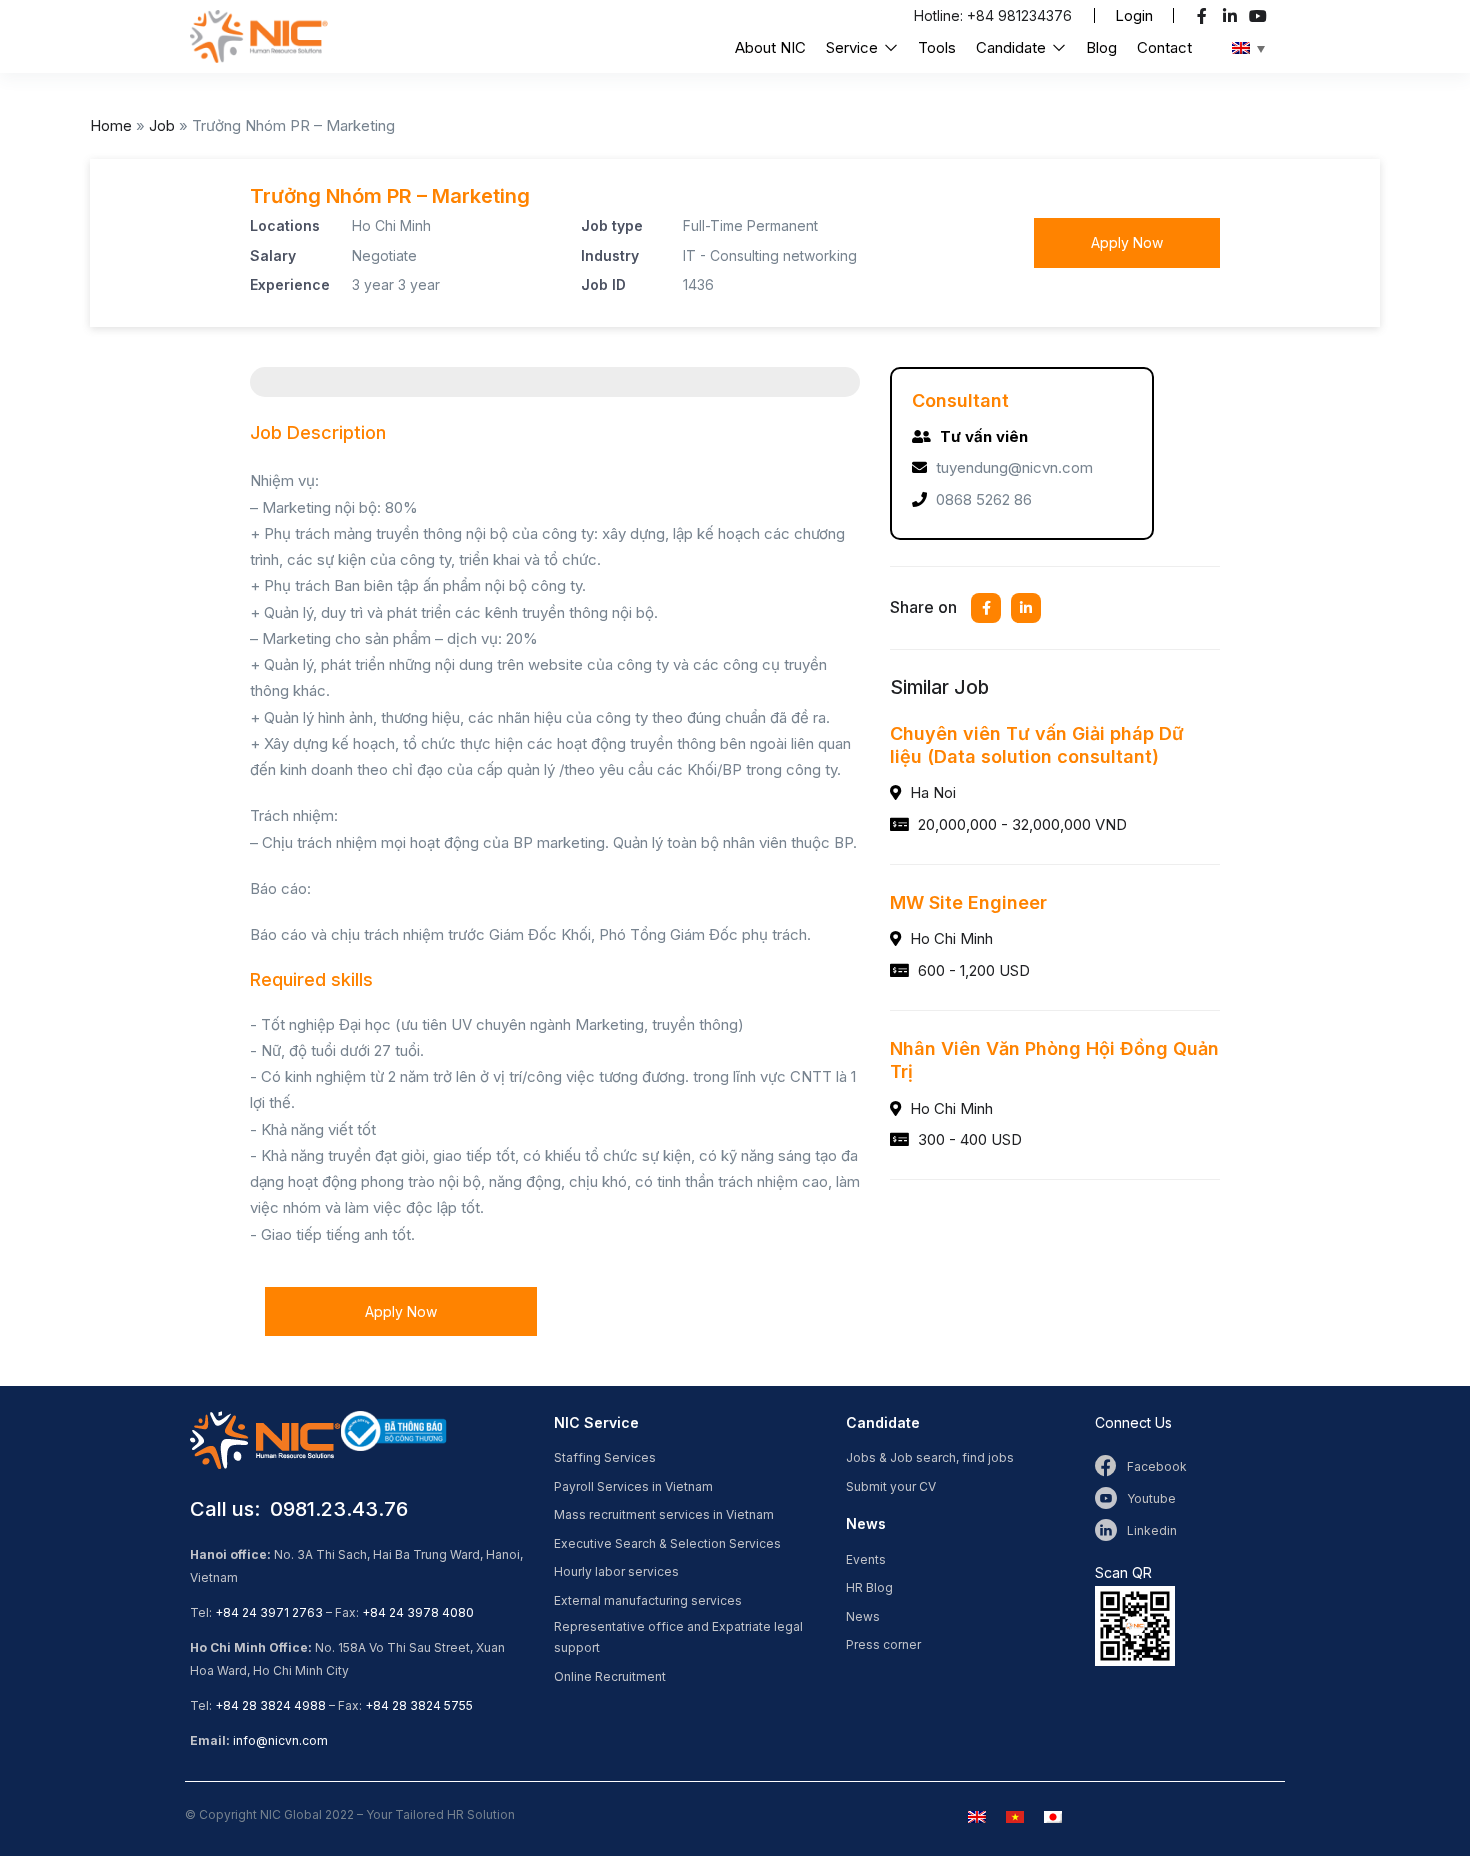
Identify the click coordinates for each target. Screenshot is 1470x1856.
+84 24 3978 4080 (418, 1612)
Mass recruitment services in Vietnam (664, 1514)
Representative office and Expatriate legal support (678, 1637)
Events (866, 1559)
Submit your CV (891, 1486)
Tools (937, 47)
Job (162, 125)
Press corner (883, 1644)
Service (854, 47)
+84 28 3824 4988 (270, 1705)
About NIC (770, 47)
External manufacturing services (648, 1600)
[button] (1134, 15)
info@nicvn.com (280, 1740)
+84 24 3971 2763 (269, 1612)
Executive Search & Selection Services (667, 1543)
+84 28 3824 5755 (419, 1705)
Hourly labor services (616, 1571)
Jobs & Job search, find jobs (930, 1457)
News (863, 1616)
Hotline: (940, 15)
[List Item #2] (1232, 16)
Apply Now (1127, 242)
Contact (1164, 47)
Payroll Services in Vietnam (633, 1486)
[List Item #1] (1204, 16)
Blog (1101, 47)
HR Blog (869, 1587)
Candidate (1013, 47)
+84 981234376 (1019, 15)
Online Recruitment (610, 1676)
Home (111, 125)
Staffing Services (605, 1457)
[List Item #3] (1260, 16)
